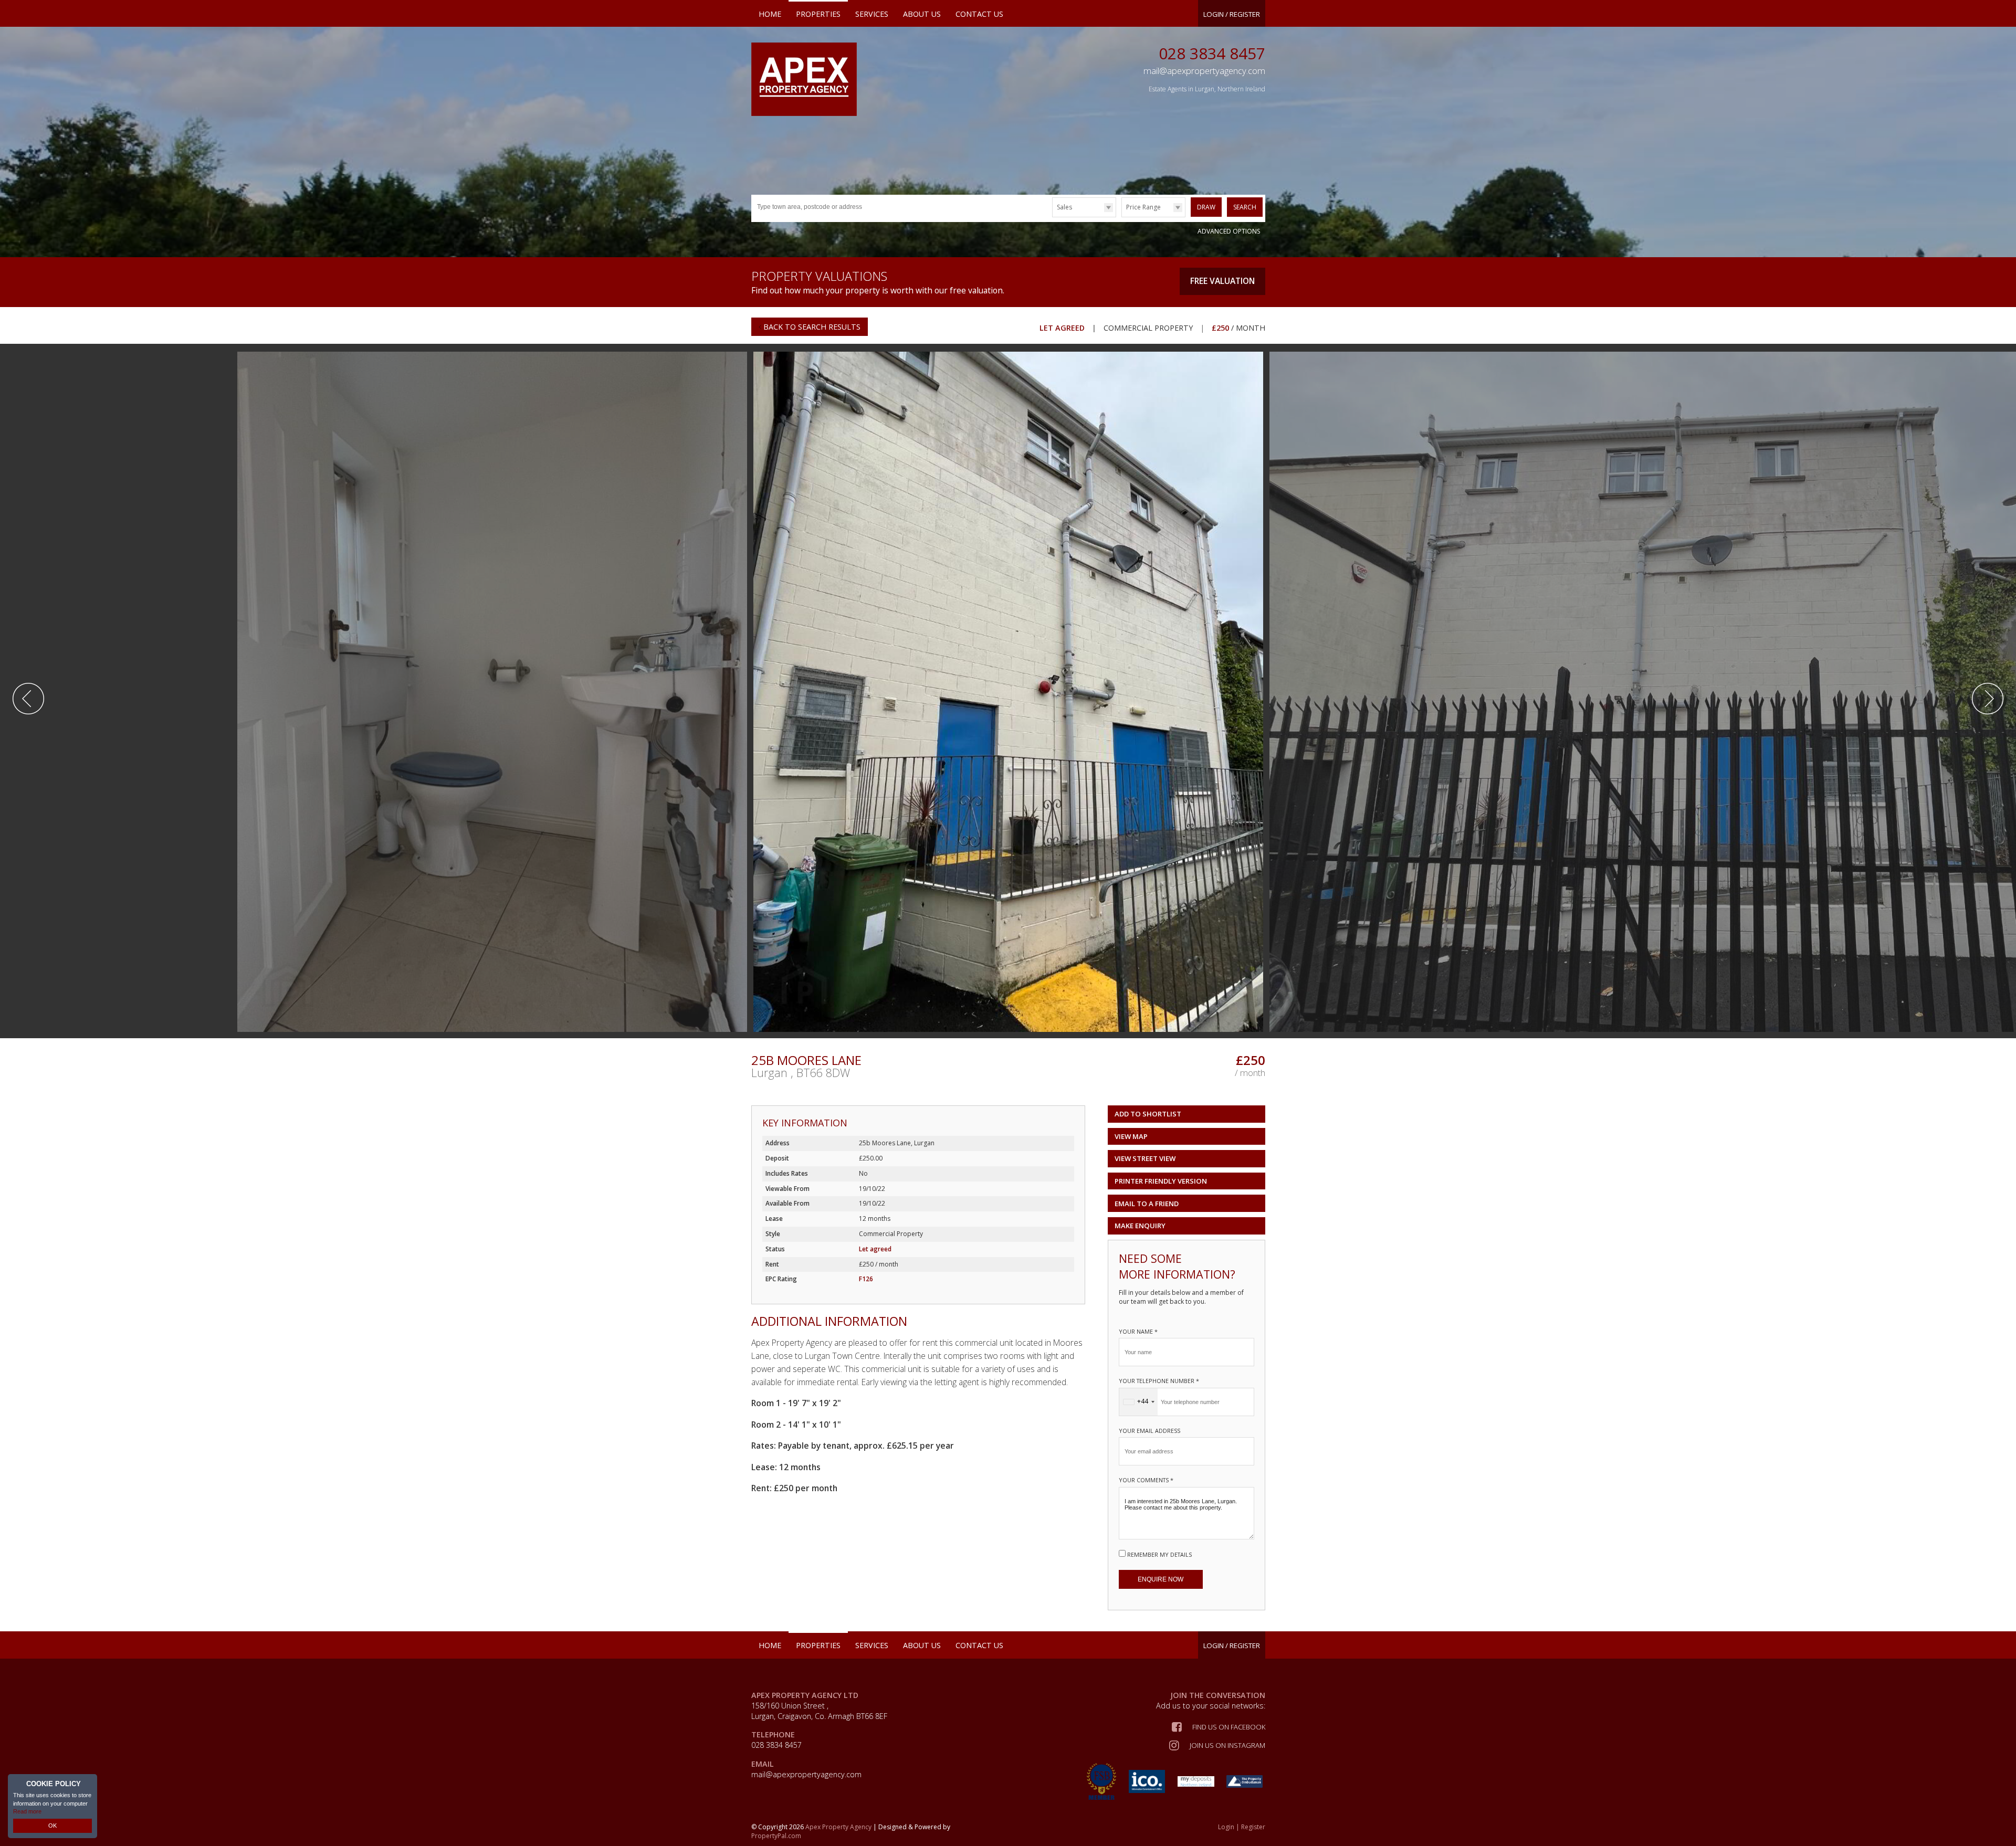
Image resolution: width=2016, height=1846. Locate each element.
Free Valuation (1222, 281)
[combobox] (1138, 1402)
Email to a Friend (1147, 1204)
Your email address (1149, 1431)
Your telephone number (1159, 1381)
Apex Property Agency (838, 1827)
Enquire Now (1161, 1579)
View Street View (1145, 1158)
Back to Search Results (811, 327)
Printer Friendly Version (1161, 1181)
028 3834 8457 (1212, 53)
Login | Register (1242, 1827)
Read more (27, 1811)
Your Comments (1146, 1480)
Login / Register (1232, 14)
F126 (866, 1279)
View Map (1131, 1136)
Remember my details (1159, 1554)
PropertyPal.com (776, 1836)
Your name (1138, 1331)
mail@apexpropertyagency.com (806, 1774)
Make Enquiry (1140, 1226)
